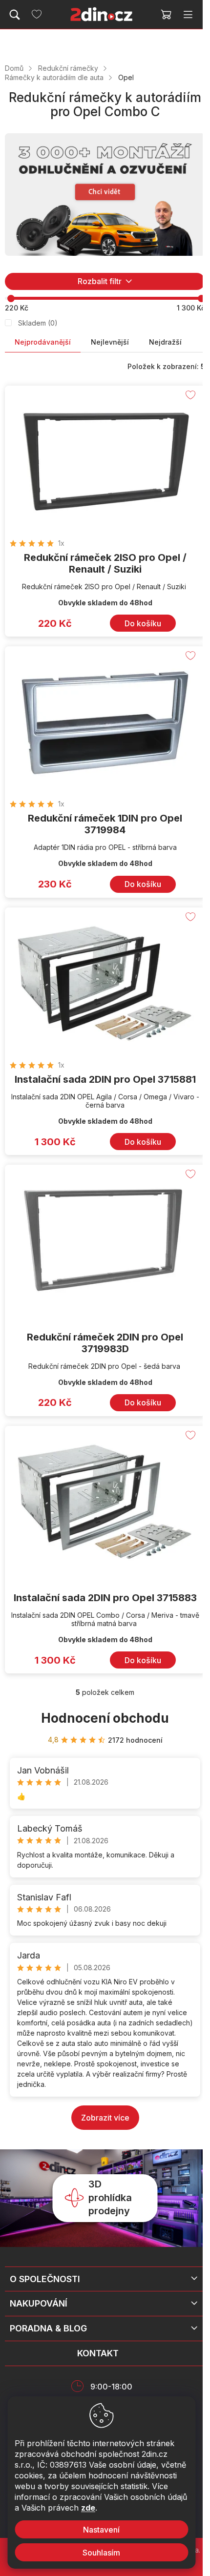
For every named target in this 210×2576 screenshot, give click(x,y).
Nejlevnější (110, 342)
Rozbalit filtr (100, 281)
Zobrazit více (105, 2118)
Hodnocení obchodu (105, 1718)
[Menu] (188, 15)
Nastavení (101, 2530)
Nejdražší (165, 342)
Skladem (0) (38, 323)
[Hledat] (15, 15)
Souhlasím (101, 2553)
